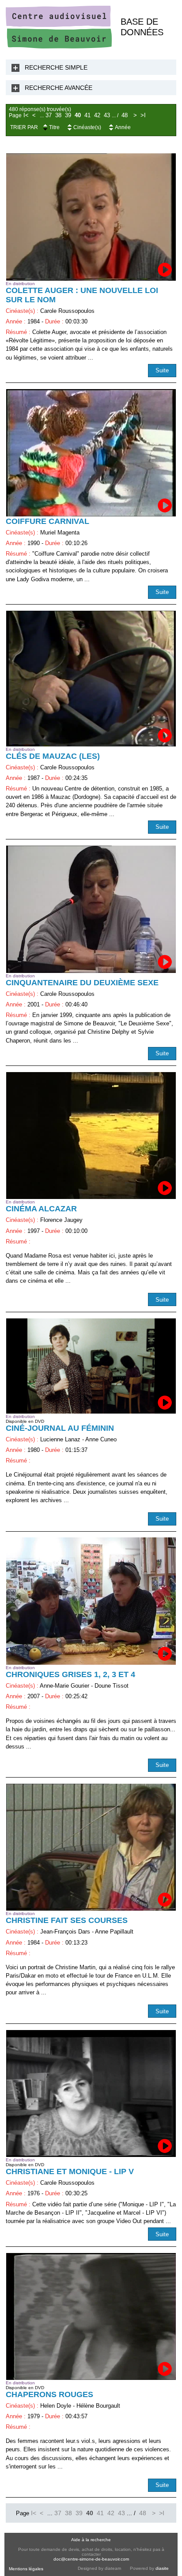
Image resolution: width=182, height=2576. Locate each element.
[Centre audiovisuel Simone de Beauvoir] (59, 46)
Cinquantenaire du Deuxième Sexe (82, 983)
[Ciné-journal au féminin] (91, 1366)
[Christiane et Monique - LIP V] (91, 2093)
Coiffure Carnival (47, 521)
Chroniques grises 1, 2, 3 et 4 (70, 1674)
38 (58, 115)
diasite (162, 2568)
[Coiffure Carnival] (91, 453)
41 (87, 115)
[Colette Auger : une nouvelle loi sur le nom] (91, 217)
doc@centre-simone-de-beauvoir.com (91, 2559)
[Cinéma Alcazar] (91, 1136)
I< (26, 115)
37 (49, 115)
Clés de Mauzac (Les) (53, 756)
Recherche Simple (56, 67)
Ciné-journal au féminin (60, 1428)
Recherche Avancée (59, 88)
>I (143, 115)
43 (107, 115)
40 (78, 115)
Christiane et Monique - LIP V (70, 2171)
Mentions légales (26, 2569)
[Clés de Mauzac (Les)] (91, 679)
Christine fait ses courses (67, 1920)
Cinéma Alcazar (41, 1209)
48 (125, 115)
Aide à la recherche (91, 2540)
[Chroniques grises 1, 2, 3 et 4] (91, 1601)
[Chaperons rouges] (91, 2316)
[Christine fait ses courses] (91, 1847)
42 (97, 115)
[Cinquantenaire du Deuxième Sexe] (91, 909)
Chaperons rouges (49, 2394)
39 (68, 115)
